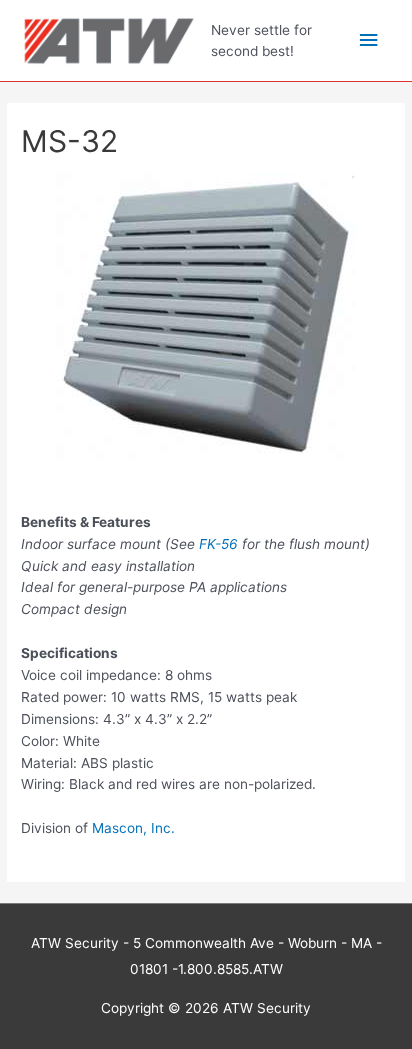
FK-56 (218, 544)
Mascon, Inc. (133, 828)
